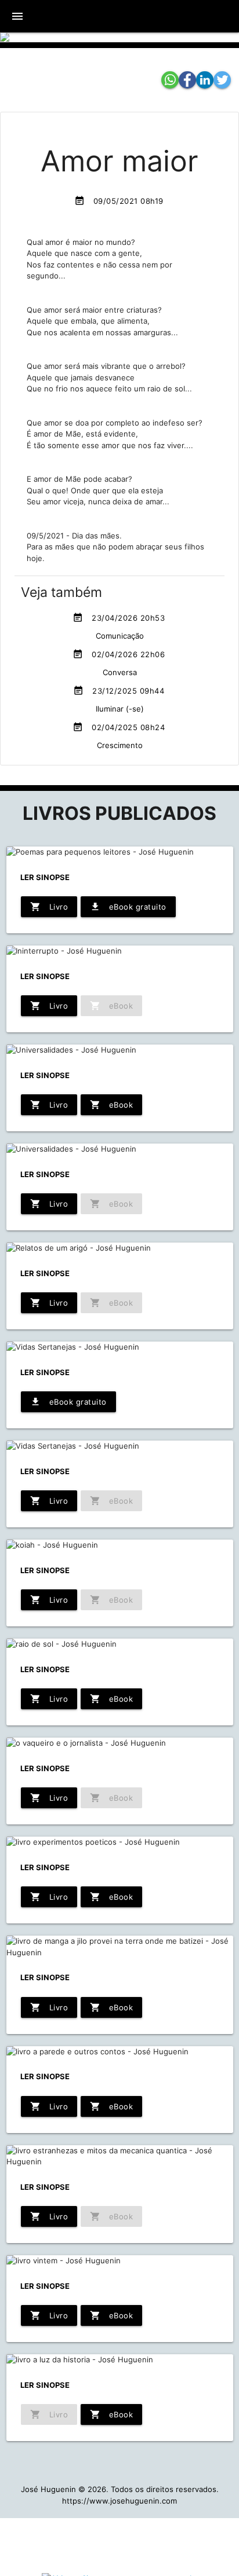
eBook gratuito (128, 907)
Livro (49, 907)
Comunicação (120, 636)
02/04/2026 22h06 (119, 654)
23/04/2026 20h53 (119, 618)
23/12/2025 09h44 (119, 691)
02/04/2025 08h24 (119, 727)
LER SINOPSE (45, 877)
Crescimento (120, 745)
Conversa (120, 672)
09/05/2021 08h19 (119, 201)
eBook (112, 1105)
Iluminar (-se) (120, 709)
